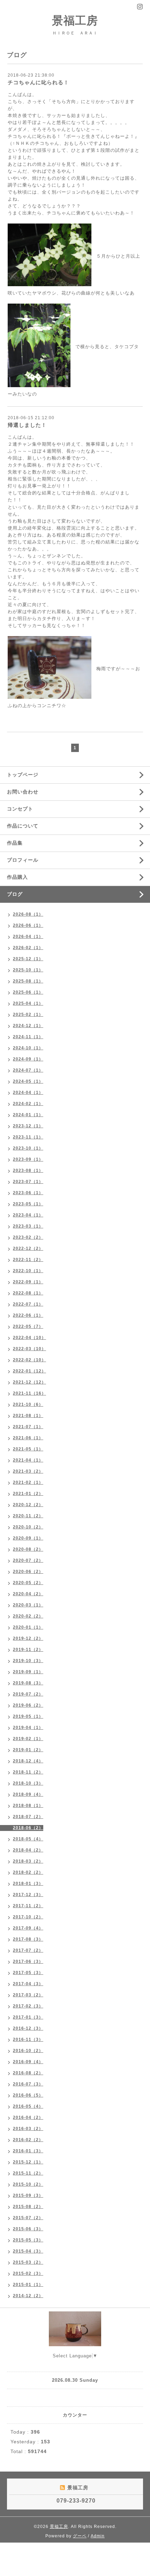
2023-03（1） (28, 1226)
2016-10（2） (28, 2051)
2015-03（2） (28, 2262)
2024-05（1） (28, 1081)
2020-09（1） (28, 1538)
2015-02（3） (28, 2273)
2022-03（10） (29, 1349)
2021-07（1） (28, 1427)
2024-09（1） (28, 1059)
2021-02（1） (28, 1482)
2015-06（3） (28, 2229)
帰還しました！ (27, 425)
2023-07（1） (28, 1182)
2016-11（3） (28, 2039)
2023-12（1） (28, 1126)
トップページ (23, 775)
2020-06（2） (28, 1572)
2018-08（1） (28, 1806)
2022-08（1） (28, 1293)
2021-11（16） (29, 1393)
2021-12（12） (29, 1382)
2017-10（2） (28, 1917)
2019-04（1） (28, 1728)
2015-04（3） (28, 2251)
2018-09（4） (28, 1794)
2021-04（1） (28, 1460)
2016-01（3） (28, 2151)
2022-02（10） (29, 1360)
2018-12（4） (28, 1761)
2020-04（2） (28, 1594)
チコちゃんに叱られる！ (38, 82)
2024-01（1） (28, 1115)
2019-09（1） (28, 1672)
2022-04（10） (29, 1338)
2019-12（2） (28, 1638)
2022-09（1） (28, 1282)
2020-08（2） (28, 1549)
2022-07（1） (28, 1304)
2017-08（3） (28, 1939)
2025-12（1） (28, 959)
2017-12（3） (28, 1895)
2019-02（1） (28, 1739)
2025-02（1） (28, 1015)
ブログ (15, 894)
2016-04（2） (28, 2117)
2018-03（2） (28, 1861)
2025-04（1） (28, 1003)
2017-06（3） (28, 1962)
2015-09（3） (28, 2195)
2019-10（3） (28, 1661)
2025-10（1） (28, 970)
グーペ (80, 2536)
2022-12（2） (28, 1248)
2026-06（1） (28, 925)
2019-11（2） (28, 1650)
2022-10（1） (28, 1271)
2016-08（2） (28, 2073)
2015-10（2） (28, 2184)
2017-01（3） (28, 2017)
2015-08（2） (28, 2207)
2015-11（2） (28, 2173)
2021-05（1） (28, 1449)
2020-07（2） (28, 1560)
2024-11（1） (28, 1037)
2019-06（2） (28, 1705)
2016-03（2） (28, 2129)
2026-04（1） (28, 937)
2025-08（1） (28, 981)
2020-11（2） (28, 1516)
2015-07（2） (28, 2218)
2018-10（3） (28, 1783)
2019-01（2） (28, 1750)
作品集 (15, 843)
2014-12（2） (28, 2296)
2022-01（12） (29, 1371)
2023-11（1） (28, 1137)
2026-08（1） (28, 914)
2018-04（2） (28, 1850)
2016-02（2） (28, 2140)
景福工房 (75, 21)
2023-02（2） (28, 1237)
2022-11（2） (28, 1260)
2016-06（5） (28, 2095)
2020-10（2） (28, 1527)
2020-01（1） (28, 1627)
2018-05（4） (28, 1839)
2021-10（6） (28, 1404)
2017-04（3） (28, 1984)
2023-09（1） (28, 1159)
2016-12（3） (28, 2028)
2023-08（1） (28, 1170)
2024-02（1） (28, 1104)
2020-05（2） (28, 1583)
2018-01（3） (28, 1884)
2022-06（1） (28, 1315)
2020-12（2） (28, 1505)
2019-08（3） (28, 1683)
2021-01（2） (28, 1494)
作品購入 (17, 877)
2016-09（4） (28, 2062)
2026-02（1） (28, 948)
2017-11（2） (28, 1906)
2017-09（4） (28, 1928)
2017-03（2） (28, 1995)
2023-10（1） (28, 1148)
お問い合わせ (23, 792)
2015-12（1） (28, 2162)
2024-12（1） (28, 1026)
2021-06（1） (28, 1438)
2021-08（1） (28, 1416)
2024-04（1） (28, 1093)
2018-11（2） (28, 1772)
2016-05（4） (28, 2106)
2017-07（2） (28, 1950)
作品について (23, 826)
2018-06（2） (28, 1828)
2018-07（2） (28, 1817)
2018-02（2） (28, 1872)
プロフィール (23, 860)
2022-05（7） (28, 1326)
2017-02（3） (28, 2006)
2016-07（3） (28, 2084)
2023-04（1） (28, 1215)
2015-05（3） (28, 2240)
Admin (98, 2536)
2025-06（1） (28, 992)
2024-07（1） (28, 1070)
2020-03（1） (28, 1605)
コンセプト (20, 809)
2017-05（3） (28, 1973)
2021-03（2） (28, 1471)
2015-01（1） (28, 2285)
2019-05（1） (28, 1716)
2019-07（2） (28, 1694)
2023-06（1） (28, 1193)
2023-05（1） (28, 1204)
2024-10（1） (28, 1048)
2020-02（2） (28, 1616)
